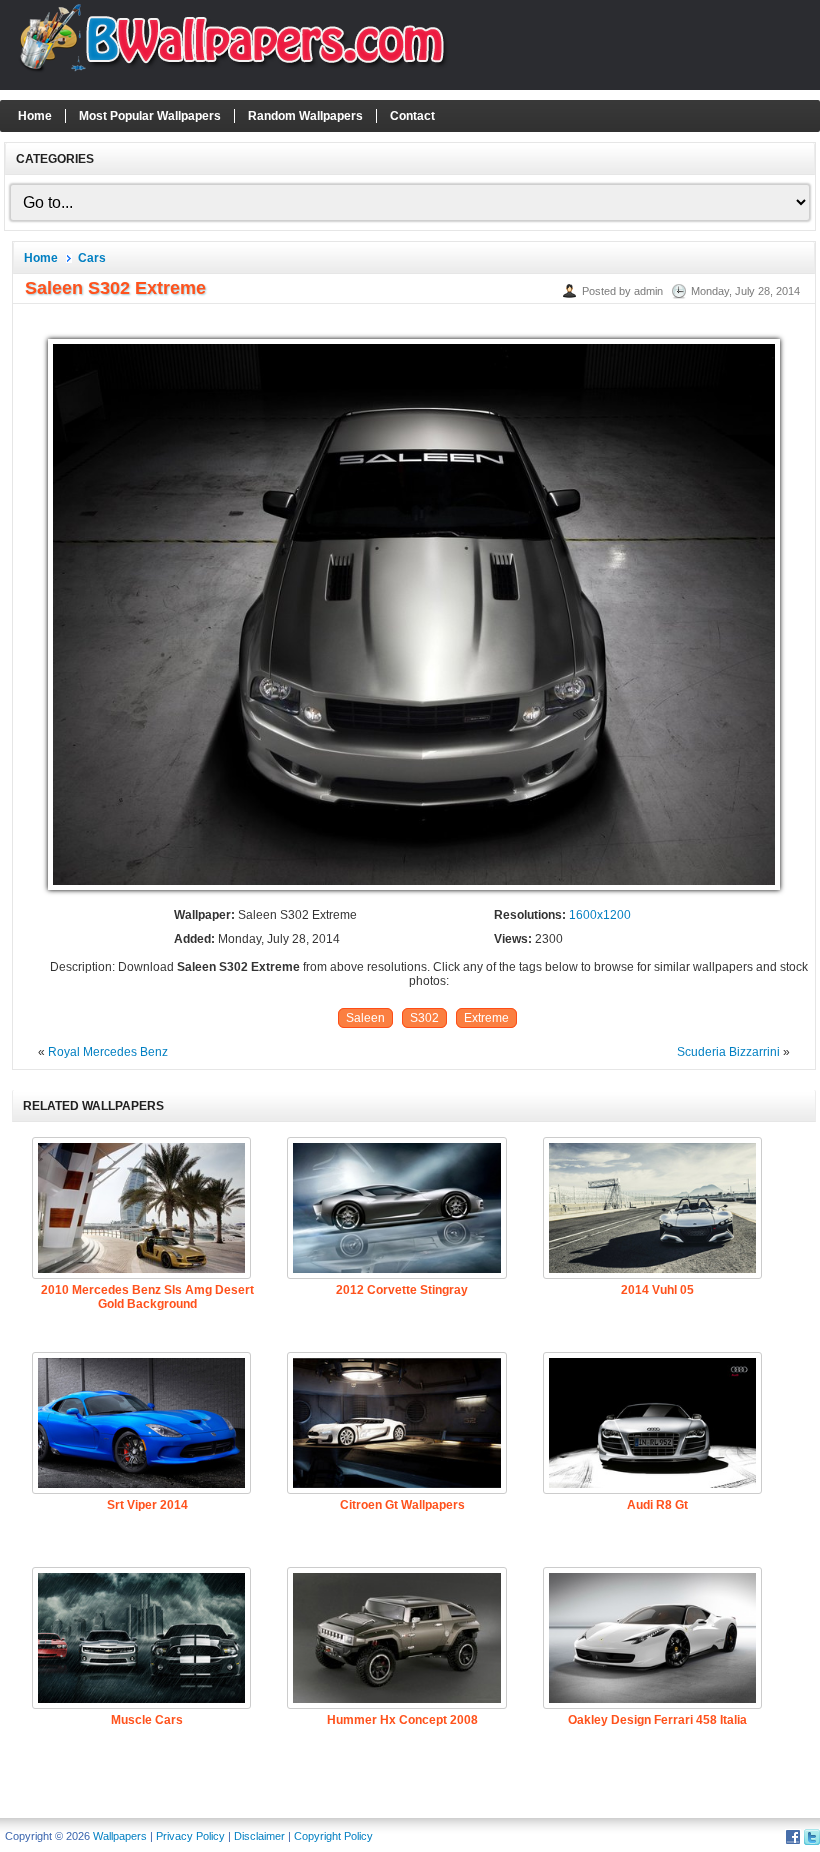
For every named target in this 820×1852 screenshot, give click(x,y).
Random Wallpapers (305, 116)
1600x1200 (600, 915)
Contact (412, 116)
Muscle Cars (147, 1720)
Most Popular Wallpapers (150, 116)
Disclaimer (259, 1836)
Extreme (486, 1018)
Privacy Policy (190, 1836)
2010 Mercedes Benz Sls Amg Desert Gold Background (147, 1297)
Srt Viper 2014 (147, 1505)
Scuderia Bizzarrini (728, 1052)
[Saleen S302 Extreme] (414, 891)
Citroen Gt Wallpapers (402, 1505)
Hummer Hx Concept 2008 (402, 1720)
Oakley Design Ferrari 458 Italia (657, 1720)
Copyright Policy (333, 1836)
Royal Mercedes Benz (108, 1052)
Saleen (365, 1018)
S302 (424, 1018)
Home (35, 116)
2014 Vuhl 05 (657, 1290)
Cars (92, 258)
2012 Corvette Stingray (402, 1290)
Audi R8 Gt (657, 1505)
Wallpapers (120, 1836)
